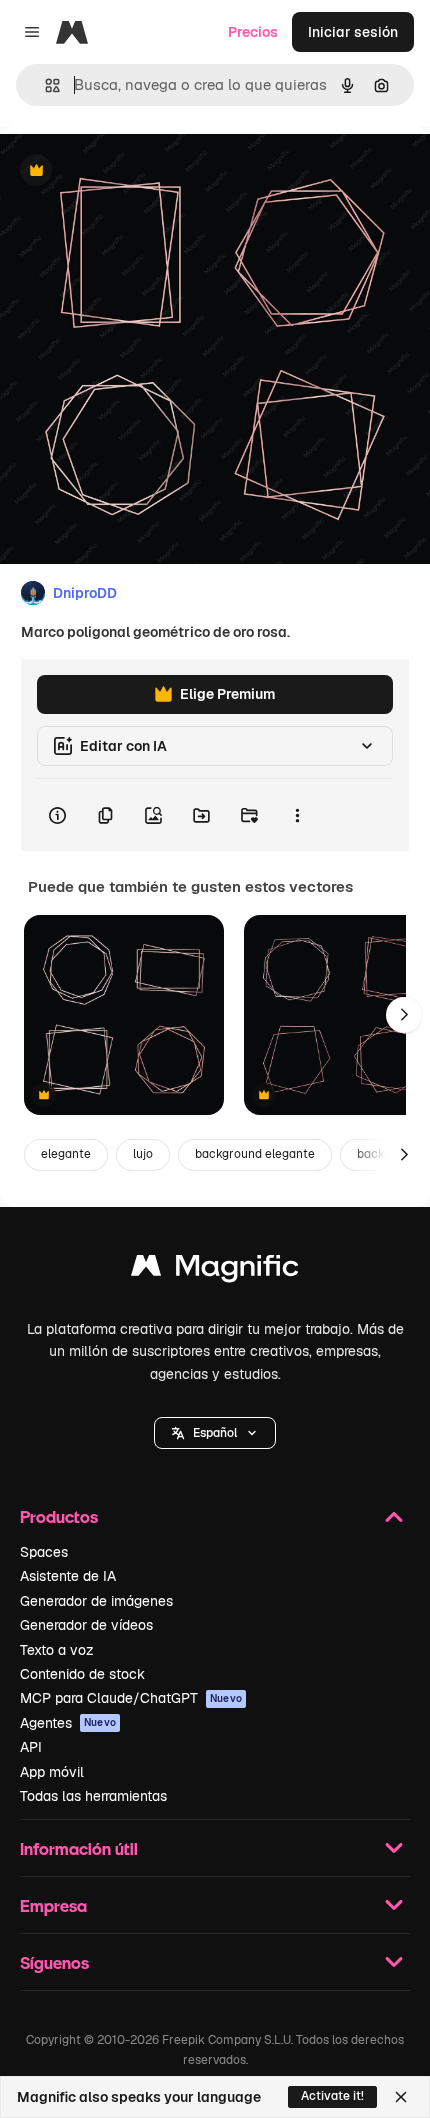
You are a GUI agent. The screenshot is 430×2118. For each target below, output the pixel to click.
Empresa (53, 1905)
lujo (143, 1154)
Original (128, 171)
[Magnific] (215, 1270)
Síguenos (54, 1962)
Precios (253, 32)
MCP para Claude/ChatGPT (131, 1698)
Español (215, 1433)
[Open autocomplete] (44, 85)
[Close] (401, 2097)
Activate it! (332, 2096)
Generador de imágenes (96, 1601)
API (31, 1747)
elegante (66, 1154)
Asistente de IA (68, 1576)
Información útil (79, 1848)
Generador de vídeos (86, 1625)
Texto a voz (57, 1650)
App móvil (52, 1772)
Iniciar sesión (353, 32)
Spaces (44, 1552)
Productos (59, 1516)
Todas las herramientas (93, 1796)
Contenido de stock (82, 1674)
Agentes (68, 1723)
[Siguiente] (404, 1015)
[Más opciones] (297, 815)
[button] (215, 1433)
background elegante (255, 1154)
